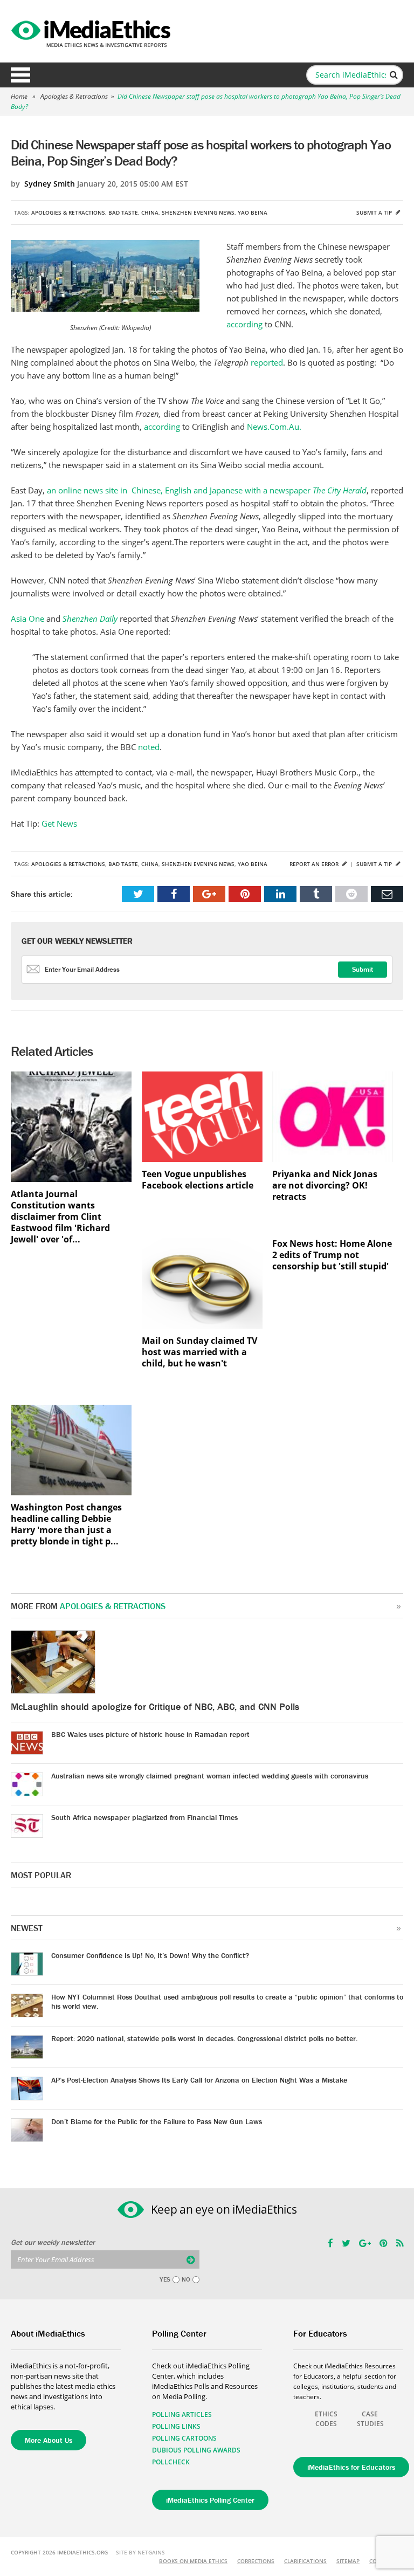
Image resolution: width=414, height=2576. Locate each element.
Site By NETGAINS (140, 2552)
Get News (59, 823)
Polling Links (176, 2426)
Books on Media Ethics (193, 2561)
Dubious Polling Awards (196, 2450)
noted (149, 747)
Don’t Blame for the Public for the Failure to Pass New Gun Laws (157, 2121)
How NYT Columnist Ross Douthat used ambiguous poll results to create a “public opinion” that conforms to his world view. (227, 2001)
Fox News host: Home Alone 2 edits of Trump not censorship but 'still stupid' (332, 1255)
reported (267, 362)
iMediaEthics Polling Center (210, 2500)
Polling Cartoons (184, 2438)
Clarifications (305, 2561)
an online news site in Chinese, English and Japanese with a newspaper (207, 490)
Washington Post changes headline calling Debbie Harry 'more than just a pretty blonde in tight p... (66, 1524)
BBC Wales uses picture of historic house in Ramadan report (150, 1734)
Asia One (27, 619)
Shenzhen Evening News (198, 212)
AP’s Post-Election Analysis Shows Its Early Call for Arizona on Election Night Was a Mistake (199, 2080)
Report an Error (315, 864)
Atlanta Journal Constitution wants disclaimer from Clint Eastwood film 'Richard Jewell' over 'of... (60, 1217)
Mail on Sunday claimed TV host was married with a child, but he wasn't (199, 1352)
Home (19, 96)
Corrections (256, 2561)
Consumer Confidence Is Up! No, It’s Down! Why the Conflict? (150, 1955)
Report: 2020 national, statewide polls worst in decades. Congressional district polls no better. (204, 2038)
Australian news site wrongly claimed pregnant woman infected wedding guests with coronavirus (210, 1776)
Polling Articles (182, 2414)
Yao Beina (253, 212)
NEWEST (27, 1928)
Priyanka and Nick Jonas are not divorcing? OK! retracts (325, 1186)
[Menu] (20, 75)
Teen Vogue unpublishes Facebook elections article (198, 1180)
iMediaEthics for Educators (351, 2467)
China (150, 212)
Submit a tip (375, 212)
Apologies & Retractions (74, 96)
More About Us (49, 2440)
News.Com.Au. (274, 427)
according (246, 324)
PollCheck (171, 2462)
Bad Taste (123, 212)
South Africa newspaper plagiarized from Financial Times (144, 1817)
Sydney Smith (50, 184)
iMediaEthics (92, 31)
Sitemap (348, 2561)
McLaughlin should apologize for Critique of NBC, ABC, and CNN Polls (155, 1706)
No (186, 2279)
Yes (165, 2279)
